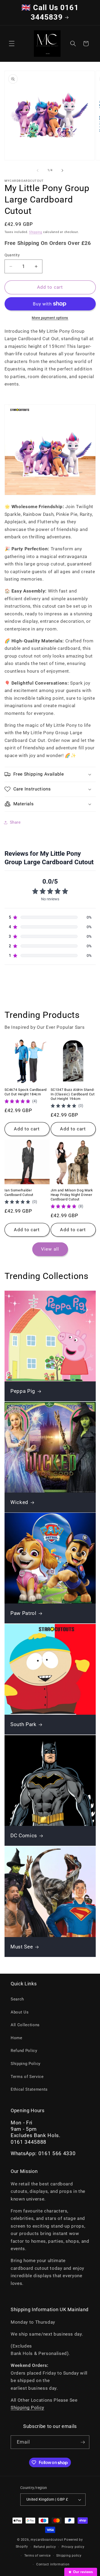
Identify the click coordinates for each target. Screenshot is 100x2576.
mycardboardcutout (47, 2540)
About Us (20, 2012)
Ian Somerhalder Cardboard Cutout (19, 1192)
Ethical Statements (29, 2089)
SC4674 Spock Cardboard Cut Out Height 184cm (26, 1092)
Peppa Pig (23, 1391)
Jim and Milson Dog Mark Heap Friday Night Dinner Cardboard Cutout (72, 1195)
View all (50, 1249)
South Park (23, 1725)
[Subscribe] (83, 2442)
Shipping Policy (26, 2064)
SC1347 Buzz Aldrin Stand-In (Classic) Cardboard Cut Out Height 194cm (73, 1094)
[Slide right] (62, 170)
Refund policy (45, 2547)
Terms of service (37, 2556)
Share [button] (15, 822)
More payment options (50, 318)
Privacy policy (73, 2547)
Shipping (36, 232)
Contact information (53, 2564)
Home (17, 2038)
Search (17, 1999)
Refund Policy (24, 2051)
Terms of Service (27, 2077)
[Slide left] (38, 170)
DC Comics (24, 1836)
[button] (12, 44)
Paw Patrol (23, 1614)
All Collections (25, 2025)
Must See (22, 1947)
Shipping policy (69, 2556)
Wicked (19, 1502)
